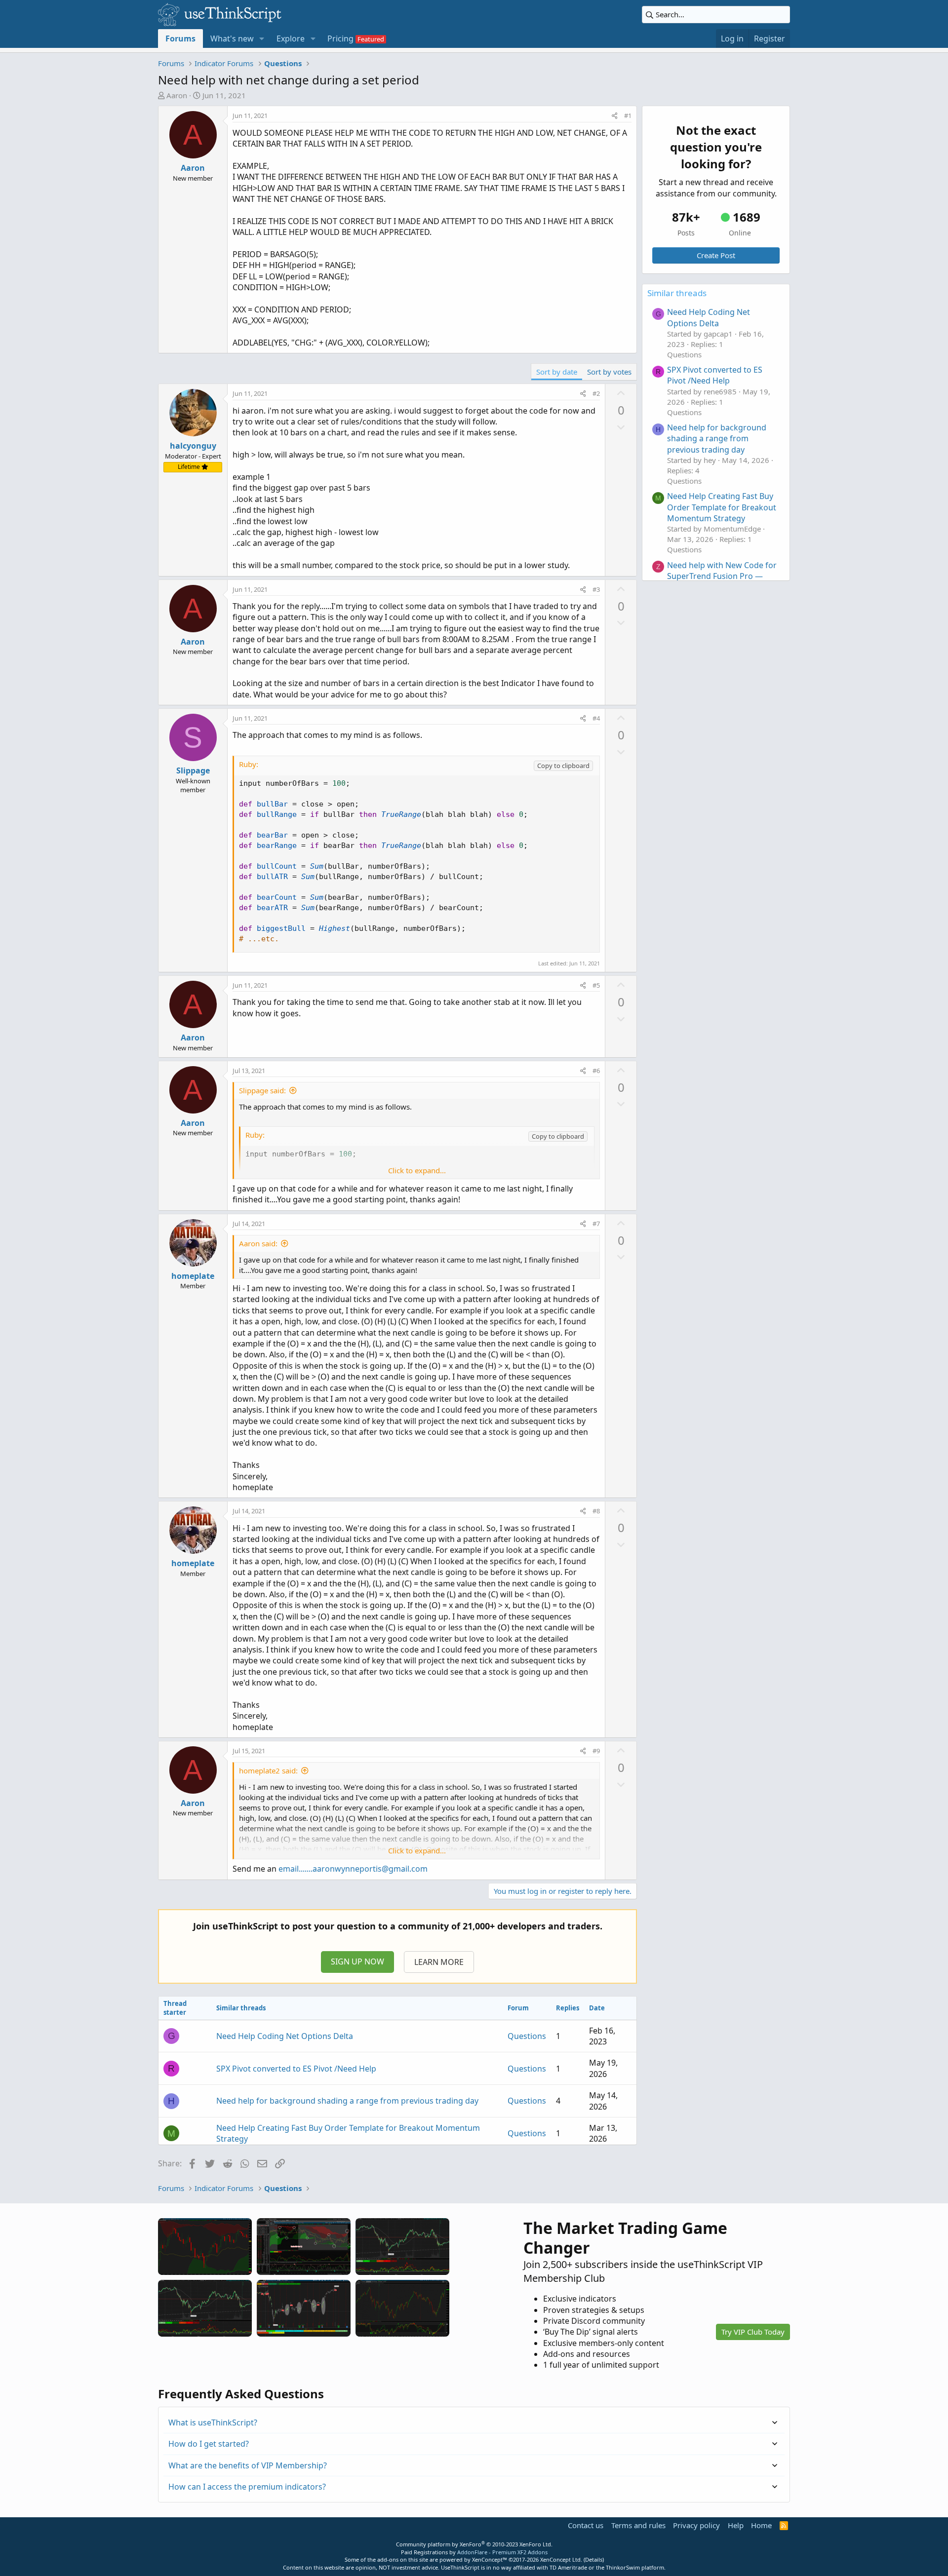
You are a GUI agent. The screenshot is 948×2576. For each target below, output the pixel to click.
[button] (262, 38)
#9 (596, 1751)
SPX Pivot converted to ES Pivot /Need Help (296, 2069)
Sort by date (557, 372)
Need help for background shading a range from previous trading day (347, 2101)
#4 (596, 718)
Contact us (586, 2525)
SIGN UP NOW (357, 1961)
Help (736, 2525)
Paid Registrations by (474, 2552)
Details (594, 2559)
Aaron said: (258, 1243)
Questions (527, 2036)
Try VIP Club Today (753, 2332)
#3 (596, 589)
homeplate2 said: (268, 1770)
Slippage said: (262, 1090)
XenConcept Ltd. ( (563, 2559)
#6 (596, 1071)
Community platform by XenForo (474, 2544)
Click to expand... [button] (417, 1170)
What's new (232, 38)
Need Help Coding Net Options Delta (285, 2036)
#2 (596, 393)
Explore (291, 38)
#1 (628, 115)
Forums (180, 38)
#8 (596, 1511)
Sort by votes (609, 372)
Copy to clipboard (563, 766)
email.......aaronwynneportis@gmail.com (353, 1869)
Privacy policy (696, 2525)
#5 (596, 985)
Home (761, 2525)
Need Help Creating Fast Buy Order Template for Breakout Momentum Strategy (722, 507)
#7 (596, 1224)
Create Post (716, 255)
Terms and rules (638, 2525)
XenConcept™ (490, 2559)
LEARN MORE (439, 1962)
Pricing (340, 38)
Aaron (177, 95)
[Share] (614, 115)
